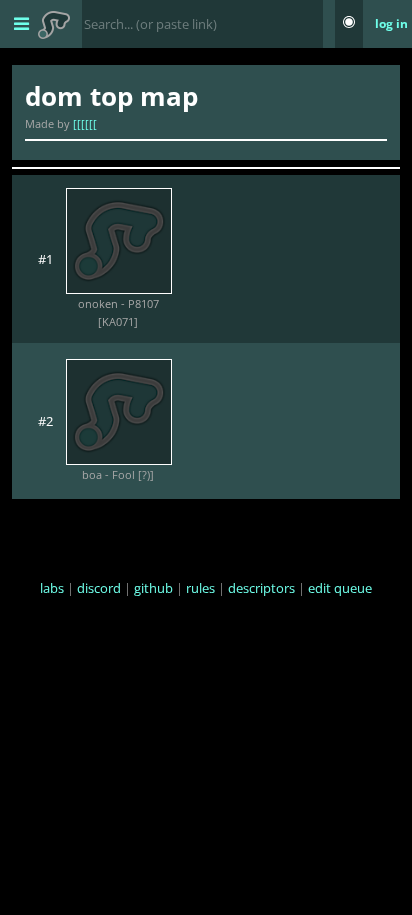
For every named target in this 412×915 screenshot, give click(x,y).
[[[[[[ (85, 123)
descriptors (261, 588)
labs (52, 588)
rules (200, 588)
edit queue (340, 588)
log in (391, 23)
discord (99, 588)
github (153, 588)
